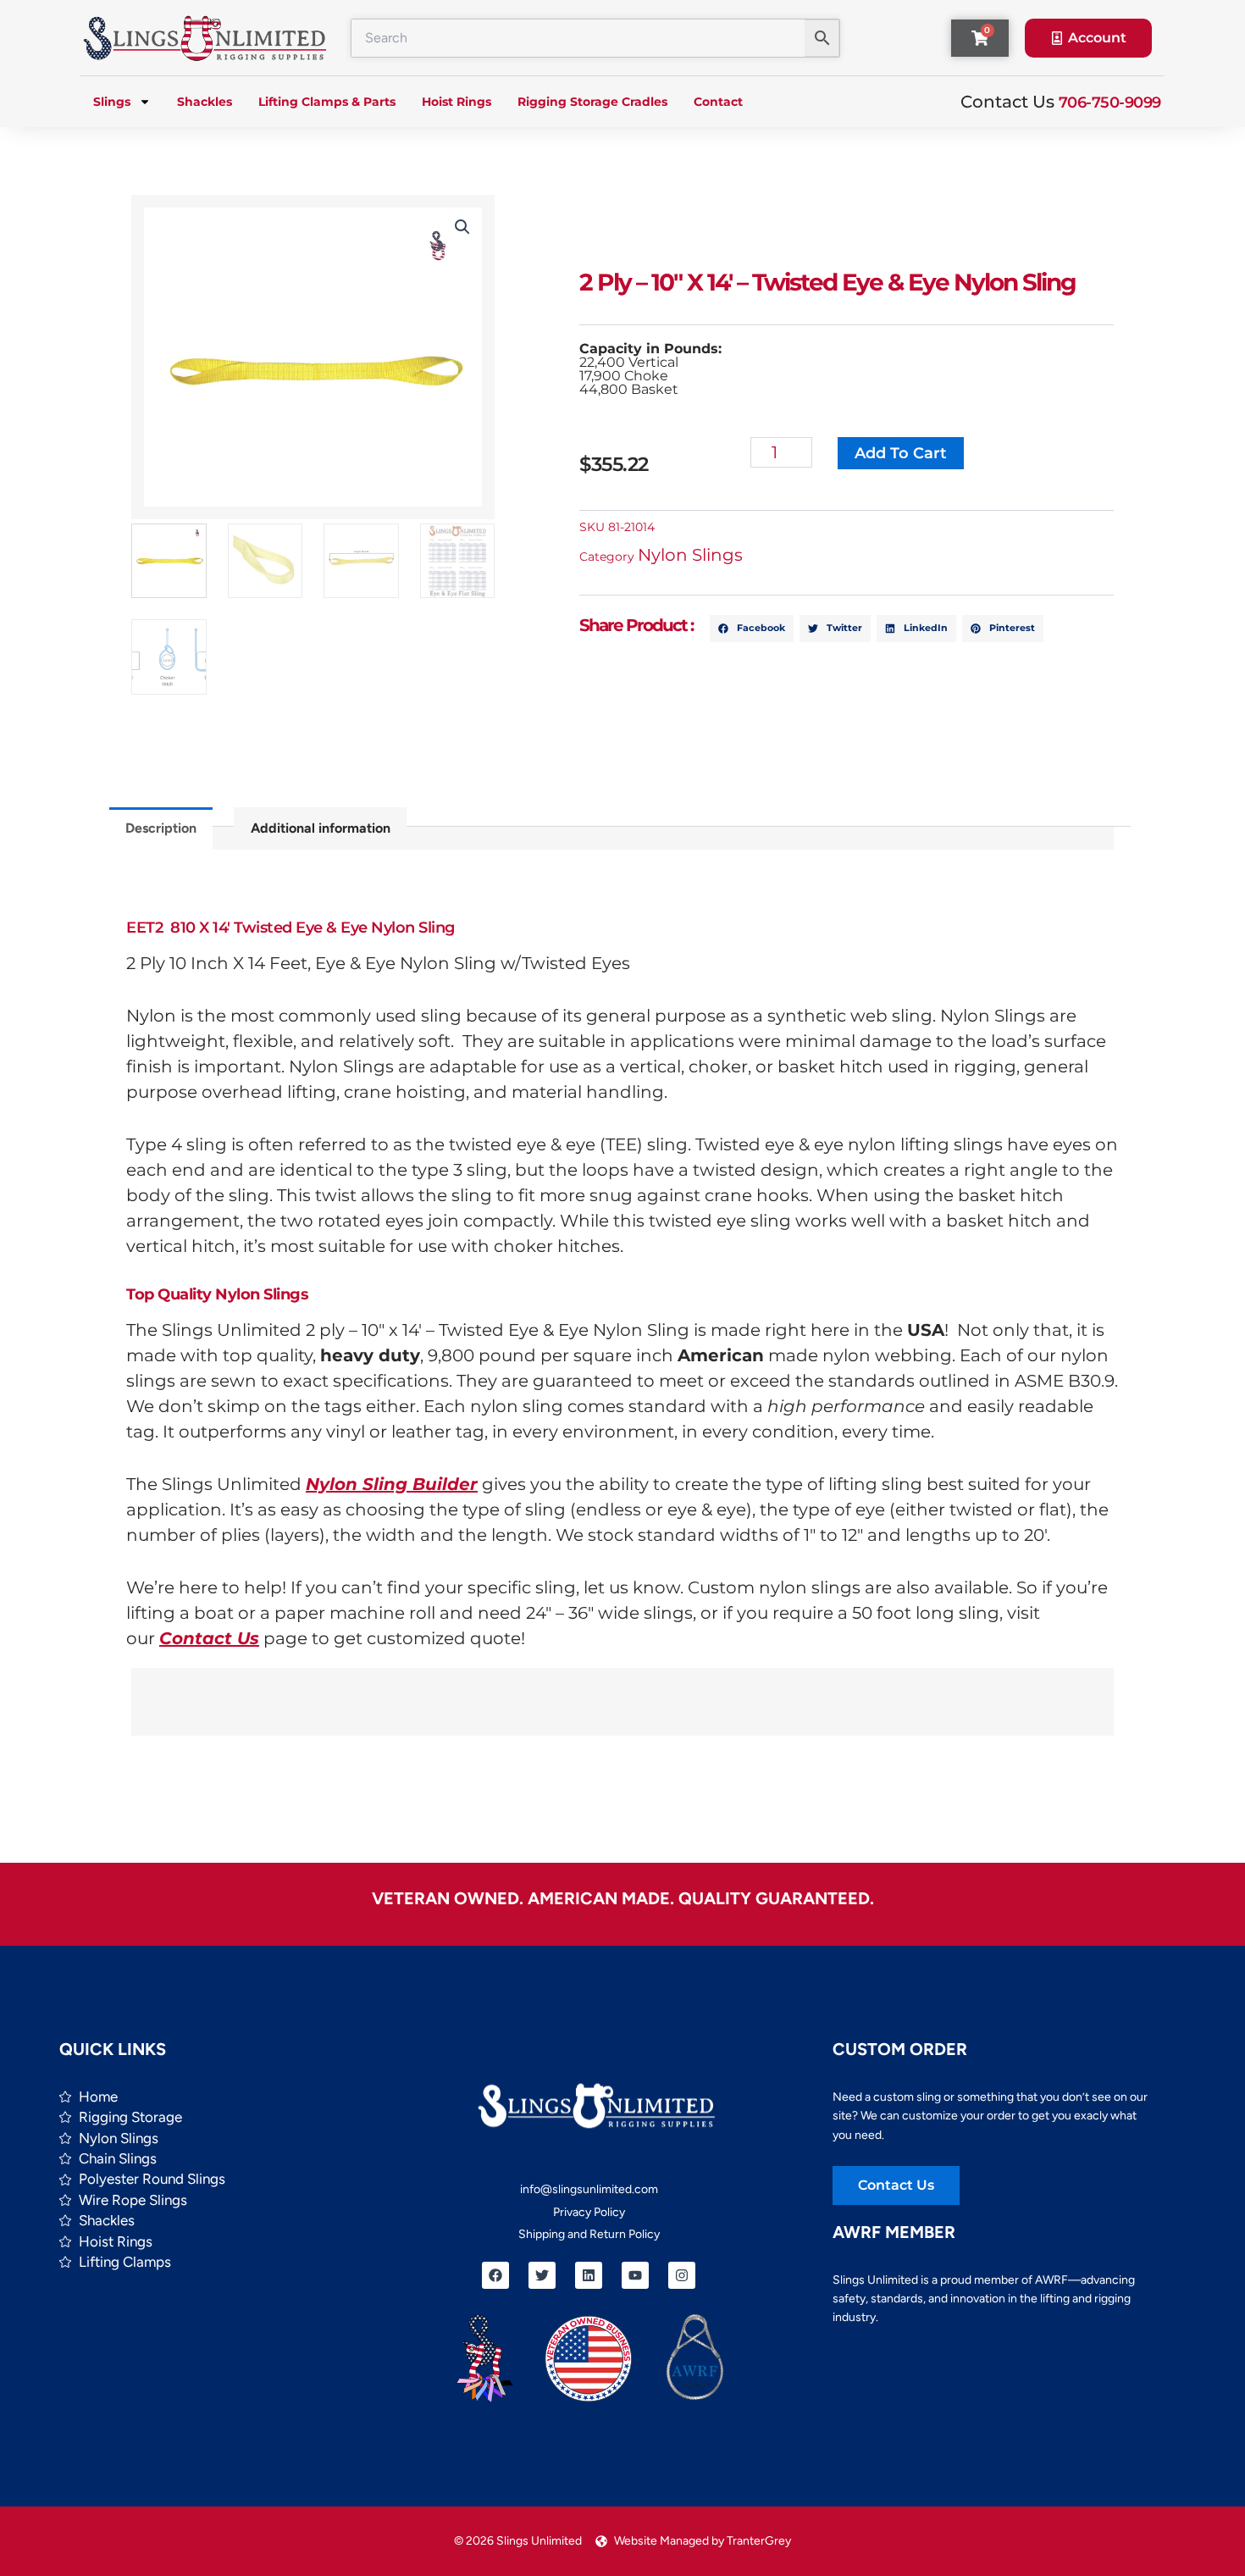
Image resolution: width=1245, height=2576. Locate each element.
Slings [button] (112, 102)
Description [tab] (161, 828)
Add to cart (901, 453)
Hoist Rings (456, 102)
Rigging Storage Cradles (592, 102)
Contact (718, 102)
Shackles (205, 102)
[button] (462, 227)
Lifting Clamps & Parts (327, 102)
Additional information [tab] (321, 828)
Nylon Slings (690, 555)
